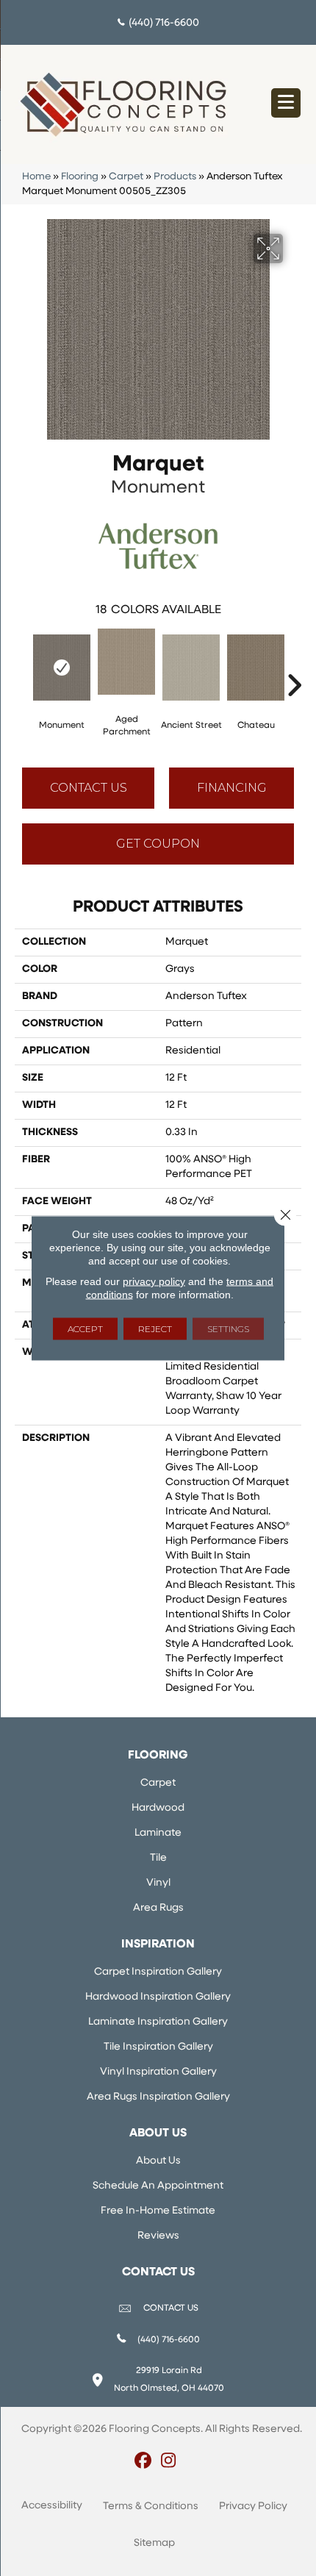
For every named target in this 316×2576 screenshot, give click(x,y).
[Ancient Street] (191, 668)
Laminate (158, 1833)
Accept (85, 1329)
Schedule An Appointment (158, 2186)
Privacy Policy (253, 2507)
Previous (22, 663)
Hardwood (158, 1808)
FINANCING (232, 788)
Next (294, 663)
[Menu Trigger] (286, 103)
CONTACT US (171, 2308)
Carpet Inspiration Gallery (158, 1972)
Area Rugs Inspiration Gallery (158, 2097)
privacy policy (154, 1281)
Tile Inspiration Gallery (158, 2047)
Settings (228, 1329)
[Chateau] (256, 668)
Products (175, 177)
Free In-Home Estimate (158, 2211)
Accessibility (52, 2506)
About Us (158, 2161)
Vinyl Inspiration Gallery (158, 2072)
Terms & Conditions (151, 2507)
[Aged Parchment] (126, 662)
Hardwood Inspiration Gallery (158, 1997)
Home (36, 177)
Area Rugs (158, 1908)
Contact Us (89, 788)
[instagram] (169, 2462)
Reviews (158, 2236)
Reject (155, 1329)
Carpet (126, 177)
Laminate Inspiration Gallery (158, 2022)
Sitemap (154, 2543)
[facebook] (143, 2462)
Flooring (80, 177)
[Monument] (62, 668)
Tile (158, 1858)
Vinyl (158, 1883)
